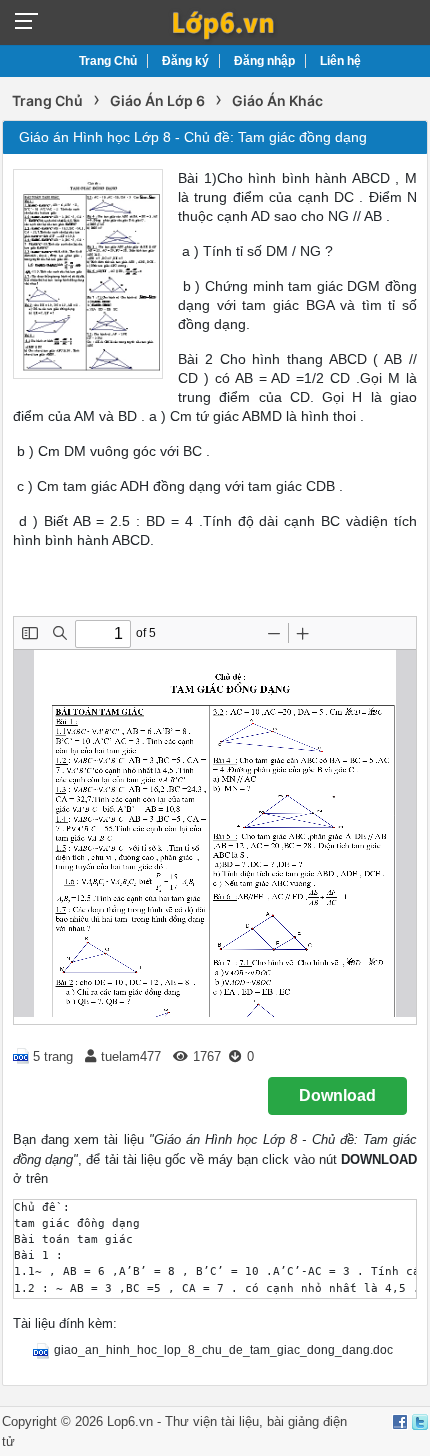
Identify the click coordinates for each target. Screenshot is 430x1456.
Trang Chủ (108, 61)
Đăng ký (185, 61)
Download (337, 1095)
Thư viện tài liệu (212, 1421)
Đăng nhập (264, 61)
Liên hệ (340, 61)
